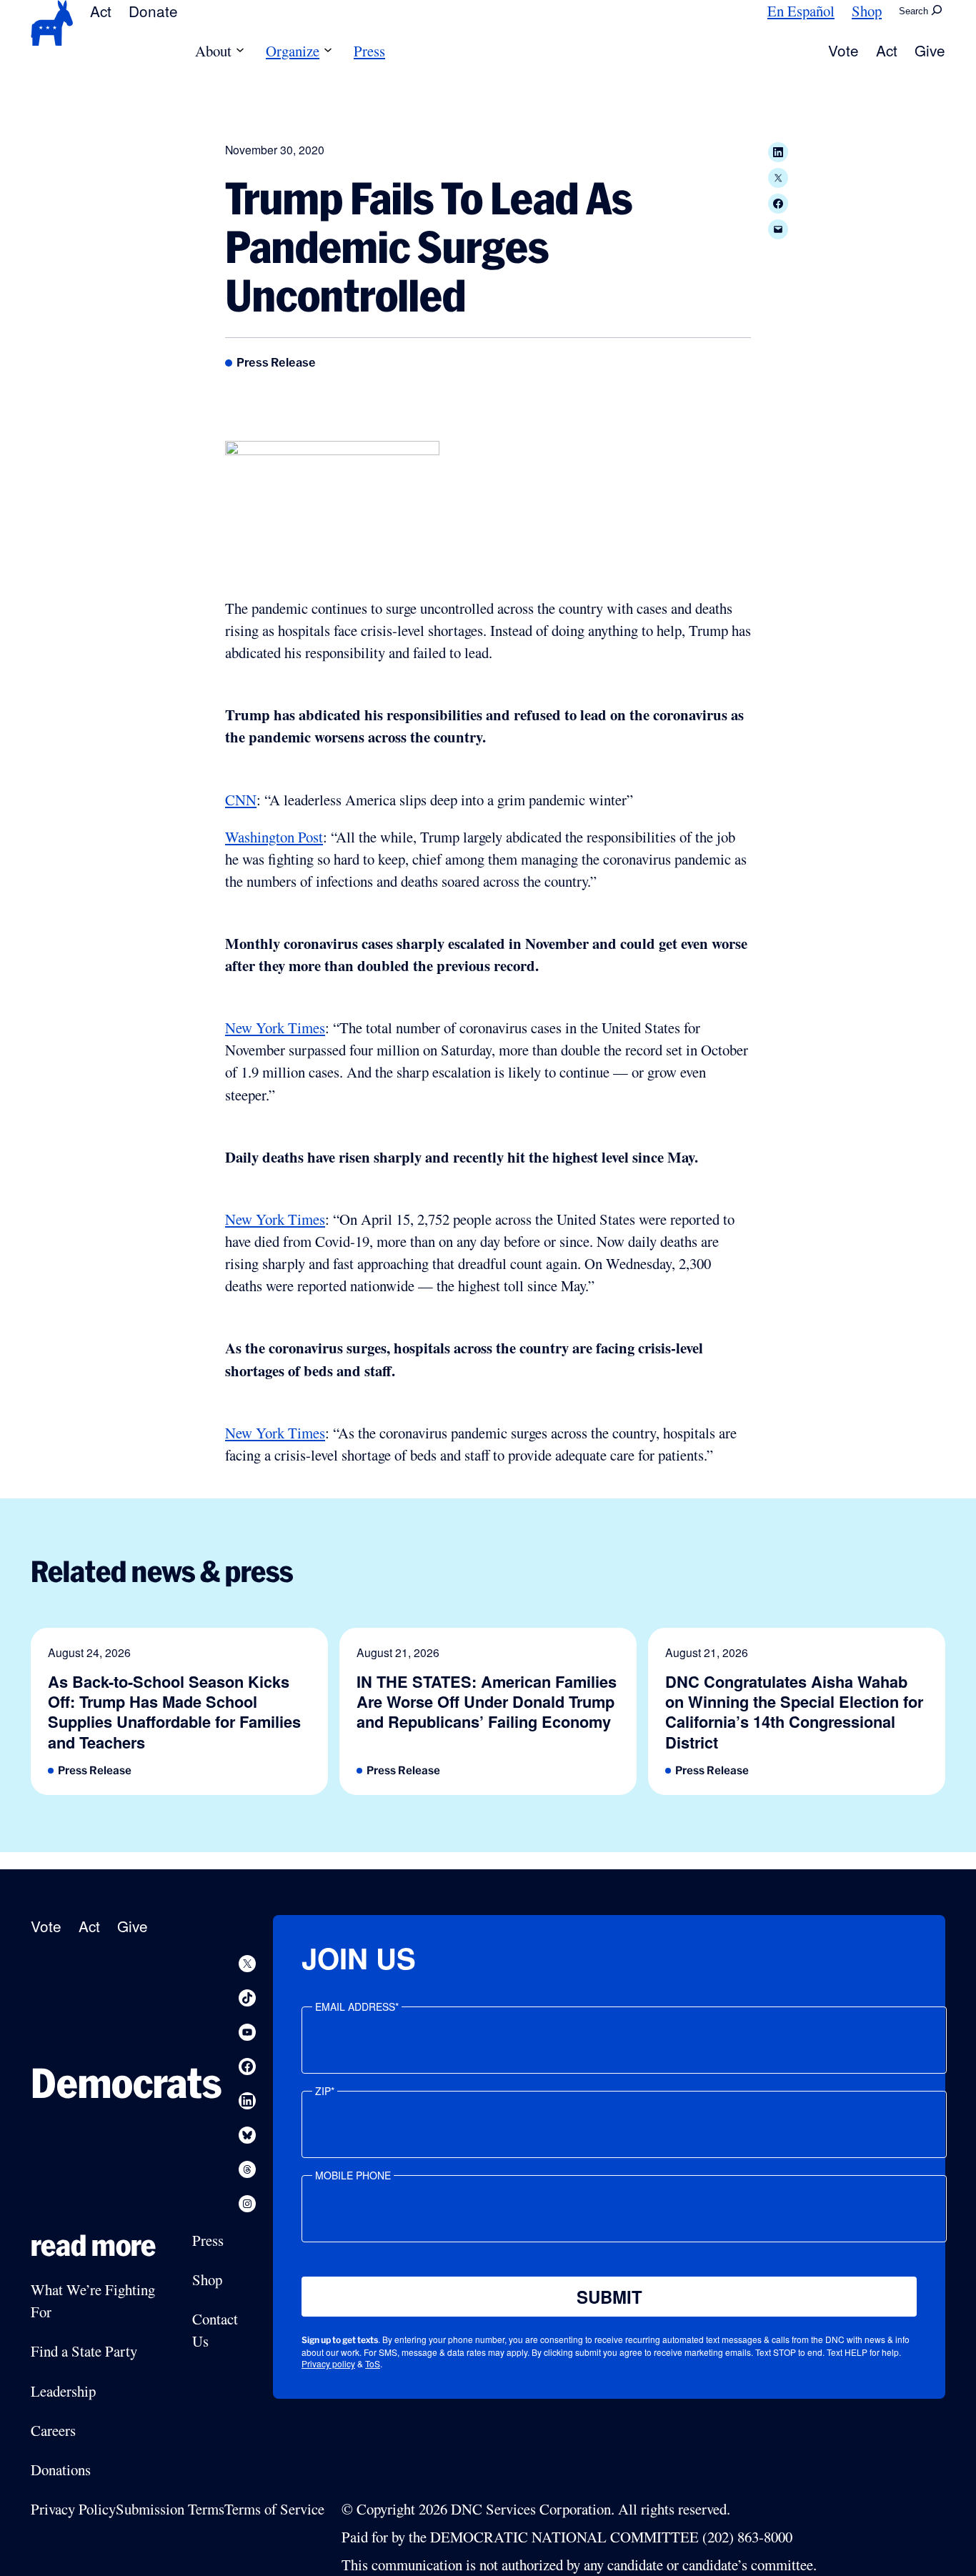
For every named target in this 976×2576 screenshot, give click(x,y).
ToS (373, 2363)
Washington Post (274, 837)
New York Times (275, 1028)
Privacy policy (328, 2363)
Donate (153, 11)
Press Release (276, 362)
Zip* (325, 2091)
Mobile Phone (353, 2175)
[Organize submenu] (328, 51)
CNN (241, 800)
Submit (609, 2297)
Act (101, 11)
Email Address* (357, 2006)
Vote (843, 50)
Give (930, 50)
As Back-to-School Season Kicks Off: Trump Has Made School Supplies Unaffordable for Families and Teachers (174, 1712)
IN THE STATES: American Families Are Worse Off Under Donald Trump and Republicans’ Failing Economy (487, 1702)
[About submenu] (240, 51)
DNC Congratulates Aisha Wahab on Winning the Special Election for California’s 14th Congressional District (794, 1712)
